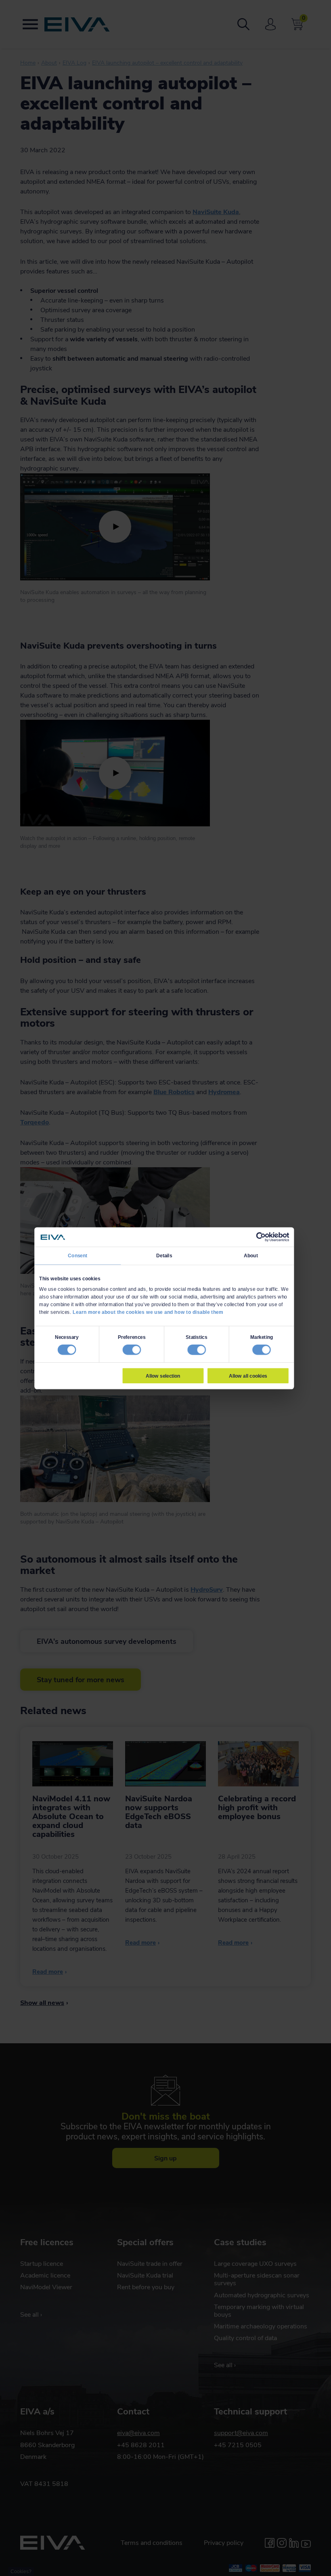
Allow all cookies (248, 1376)
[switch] (132, 1350)
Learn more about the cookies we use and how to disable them (148, 1312)
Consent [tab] (78, 1256)
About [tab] (251, 1256)
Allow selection (163, 1376)
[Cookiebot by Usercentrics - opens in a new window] (261, 1237)
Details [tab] (164, 1256)
